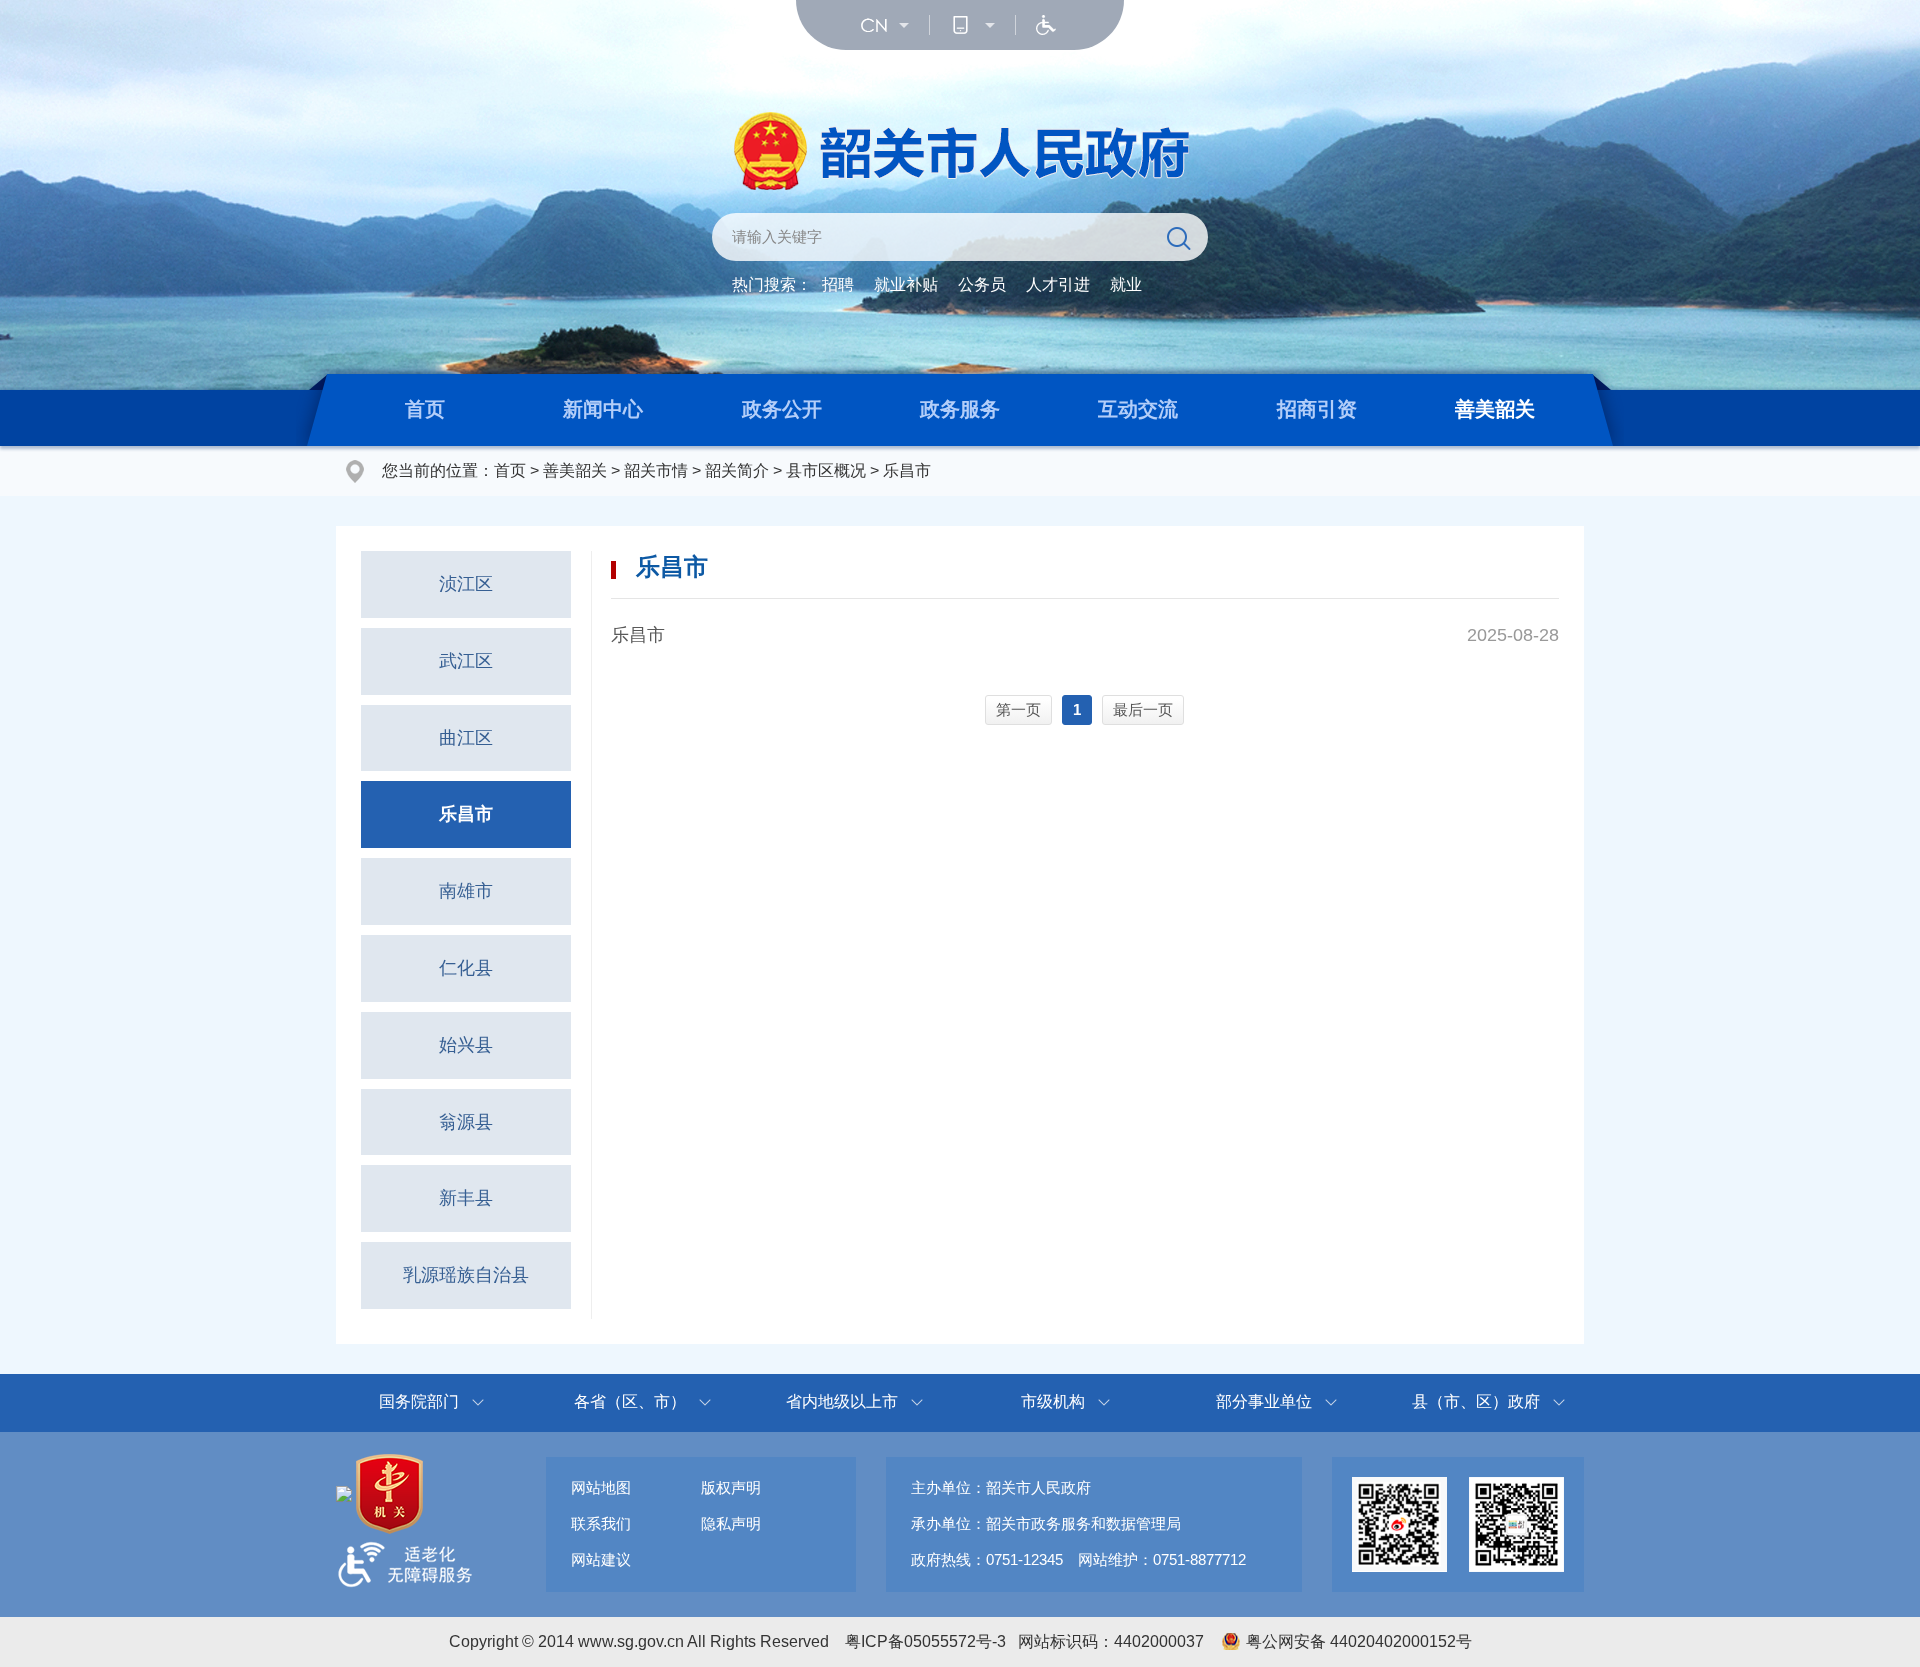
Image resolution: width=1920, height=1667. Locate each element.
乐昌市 (907, 470)
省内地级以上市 (842, 1401)
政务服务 (960, 409)
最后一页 (1143, 709)
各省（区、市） (630, 1401)
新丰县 (466, 1198)
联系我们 (601, 1523)
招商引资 (1317, 409)
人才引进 (1058, 284)
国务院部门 (419, 1401)
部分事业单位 (1264, 1401)
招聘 (838, 284)
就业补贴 (906, 284)
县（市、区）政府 (1476, 1401)
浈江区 (466, 584)
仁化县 (466, 968)
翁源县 (466, 1122)
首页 (425, 409)
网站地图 (601, 1487)
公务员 (982, 284)
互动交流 (1138, 409)
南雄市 (466, 891)
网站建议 (601, 1559)
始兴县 (466, 1045)
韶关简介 (737, 470)
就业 (1126, 284)
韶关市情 (656, 470)
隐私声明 (731, 1523)
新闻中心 (603, 409)
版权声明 (731, 1487)
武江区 (466, 661)
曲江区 (466, 738)
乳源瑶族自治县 (466, 1275)
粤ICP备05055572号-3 (925, 1641)
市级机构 (1053, 1401)
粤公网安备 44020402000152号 (1359, 1641)
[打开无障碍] (1046, 25)
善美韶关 (1495, 409)
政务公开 (782, 409)
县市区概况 (826, 470)
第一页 (1018, 709)
